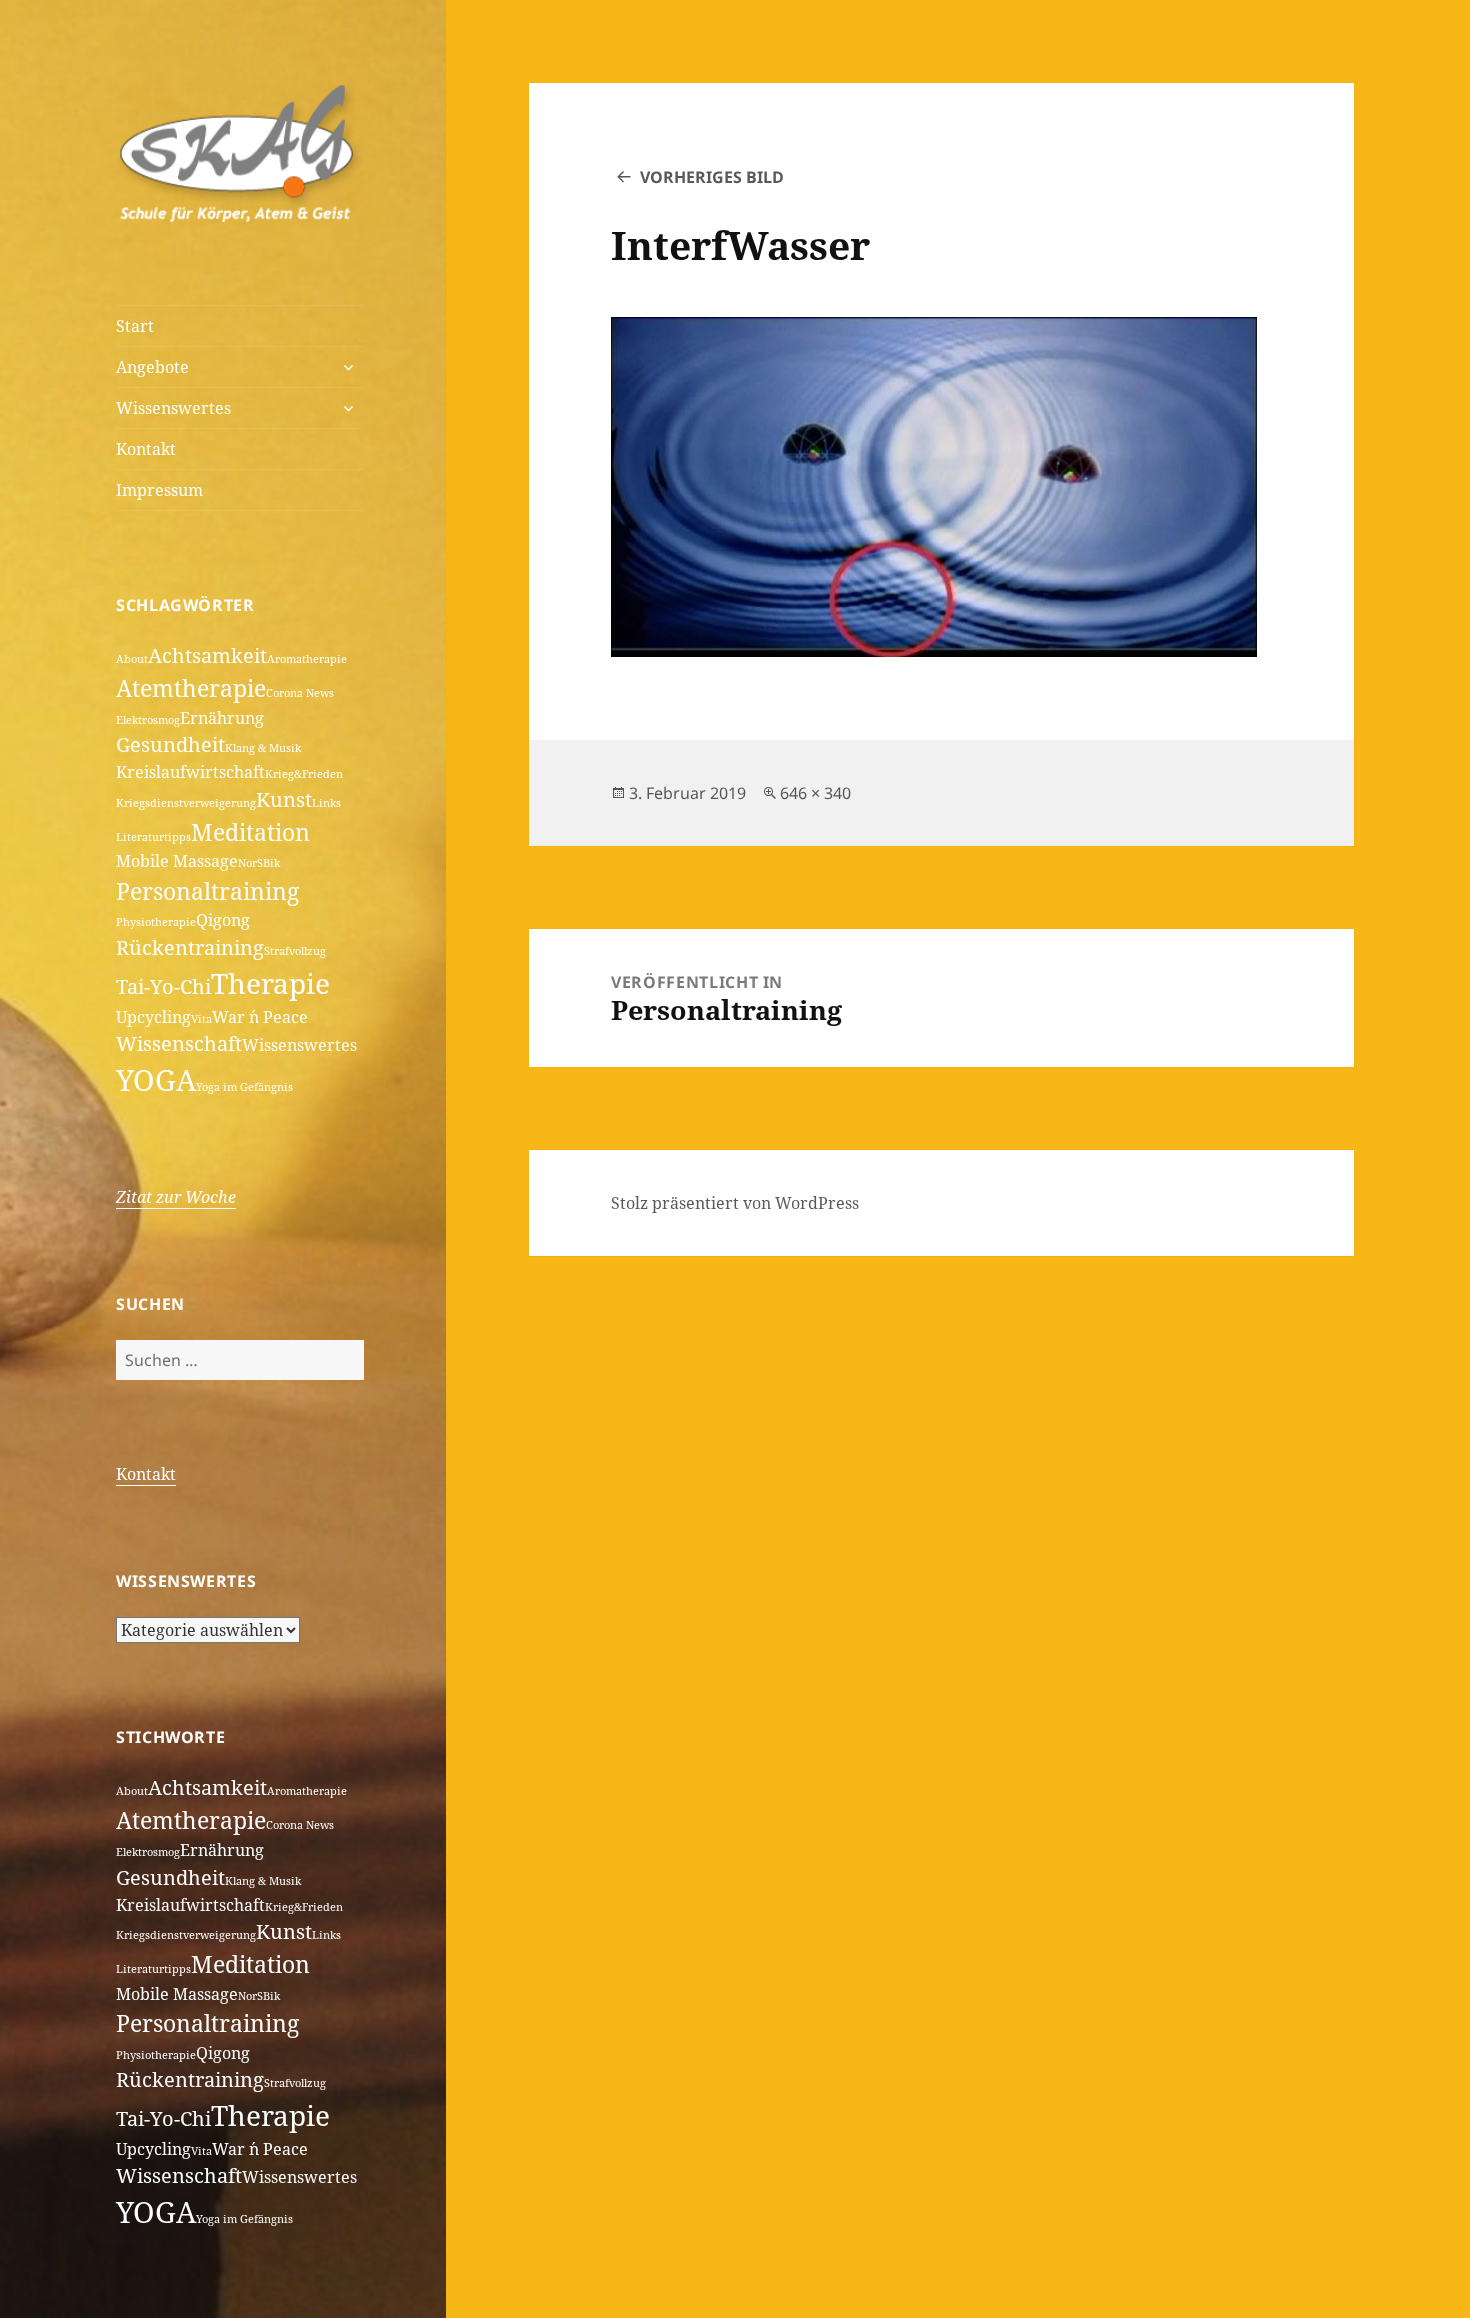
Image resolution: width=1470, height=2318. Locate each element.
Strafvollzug (295, 951)
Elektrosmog (148, 720)
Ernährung (222, 718)
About (132, 659)
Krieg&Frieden (304, 774)
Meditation (250, 832)
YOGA (156, 1080)
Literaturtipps (153, 837)
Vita (201, 1019)
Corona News (300, 693)
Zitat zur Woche (176, 1197)
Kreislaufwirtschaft (190, 772)
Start (135, 326)
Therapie (270, 983)
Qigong (223, 920)
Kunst (284, 799)
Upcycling (153, 1017)
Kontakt (146, 449)
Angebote (152, 367)
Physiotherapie (156, 922)
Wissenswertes (173, 408)
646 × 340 (815, 793)
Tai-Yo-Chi (163, 986)
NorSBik (259, 863)
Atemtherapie (191, 688)
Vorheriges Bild (712, 177)
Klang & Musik (263, 748)
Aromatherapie (307, 659)
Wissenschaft (179, 1043)
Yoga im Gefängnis (244, 1087)
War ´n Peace (260, 1017)
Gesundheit (170, 744)
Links (326, 803)
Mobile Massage (177, 861)
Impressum (159, 490)
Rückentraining (190, 947)
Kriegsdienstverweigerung (186, 803)
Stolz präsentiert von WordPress (735, 1203)
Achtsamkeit (207, 655)
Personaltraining (207, 891)
